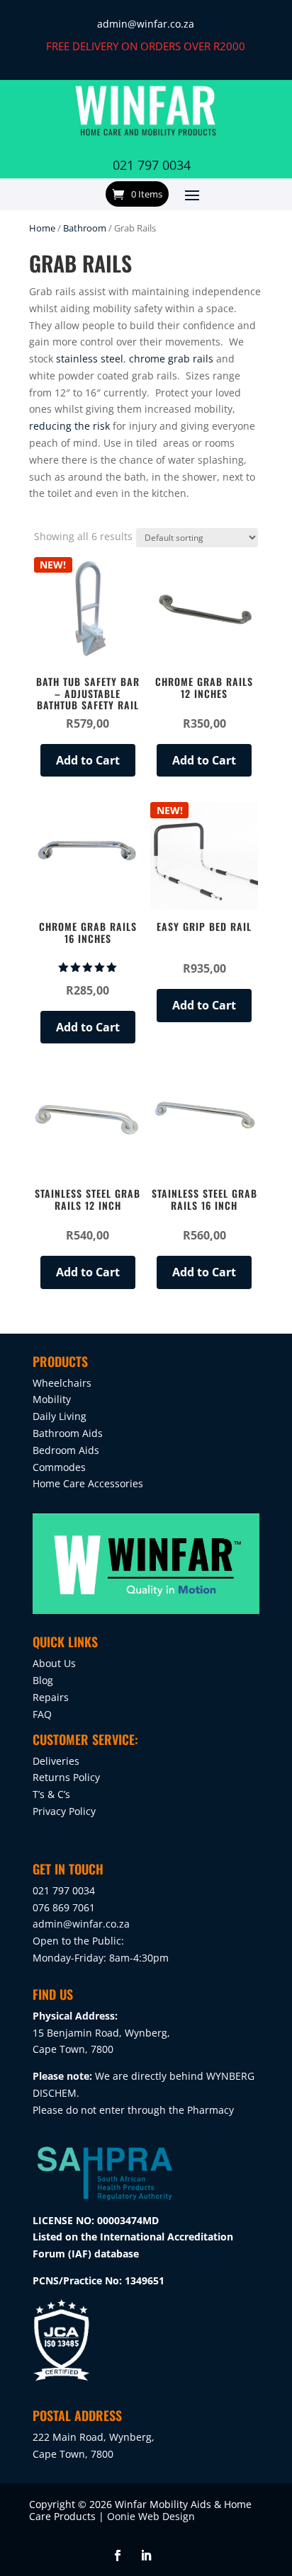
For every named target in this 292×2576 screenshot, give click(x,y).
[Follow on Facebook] (118, 2555)
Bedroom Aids (66, 1450)
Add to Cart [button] (88, 760)
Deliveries (56, 1761)
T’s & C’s (51, 1794)
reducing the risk (69, 426)
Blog (43, 1680)
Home (42, 228)
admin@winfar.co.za (146, 24)
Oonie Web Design (151, 2516)
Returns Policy (66, 1777)
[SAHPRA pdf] (105, 2203)
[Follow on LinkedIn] (146, 2555)
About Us (54, 1663)
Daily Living (60, 1416)
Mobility (52, 1399)
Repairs (51, 1697)
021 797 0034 (152, 165)
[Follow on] (174, 2555)
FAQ (42, 1714)
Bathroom (85, 228)
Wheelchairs (62, 1383)
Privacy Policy (64, 1811)
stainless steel (90, 359)
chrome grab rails (171, 359)
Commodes (59, 1467)
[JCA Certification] (62, 2379)
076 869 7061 (64, 1907)
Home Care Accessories (88, 1483)
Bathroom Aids (68, 1433)
